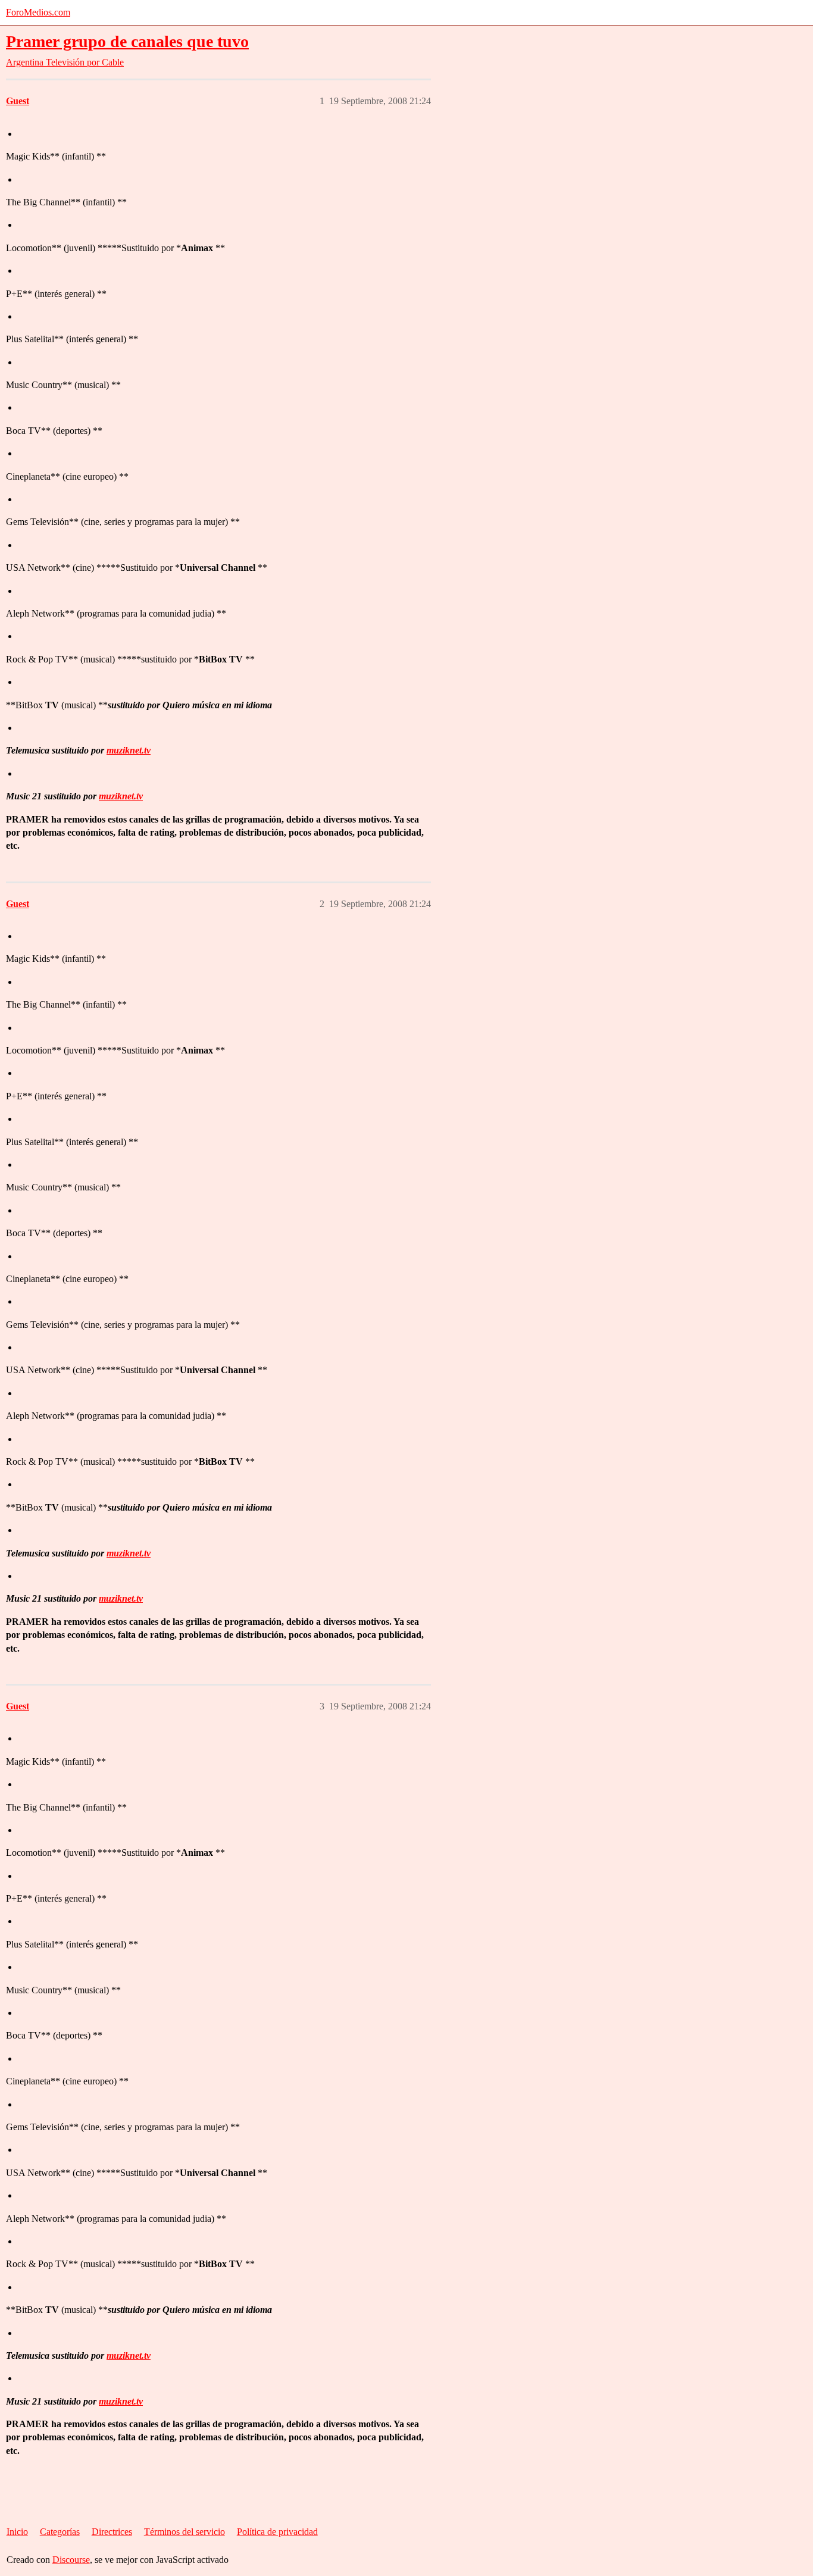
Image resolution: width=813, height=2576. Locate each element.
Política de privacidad (277, 2532)
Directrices (112, 2532)
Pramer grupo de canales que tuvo (127, 41)
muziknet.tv (129, 750)
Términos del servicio (185, 2532)
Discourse (71, 2560)
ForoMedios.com (38, 12)
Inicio (17, 2532)
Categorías (60, 2532)
